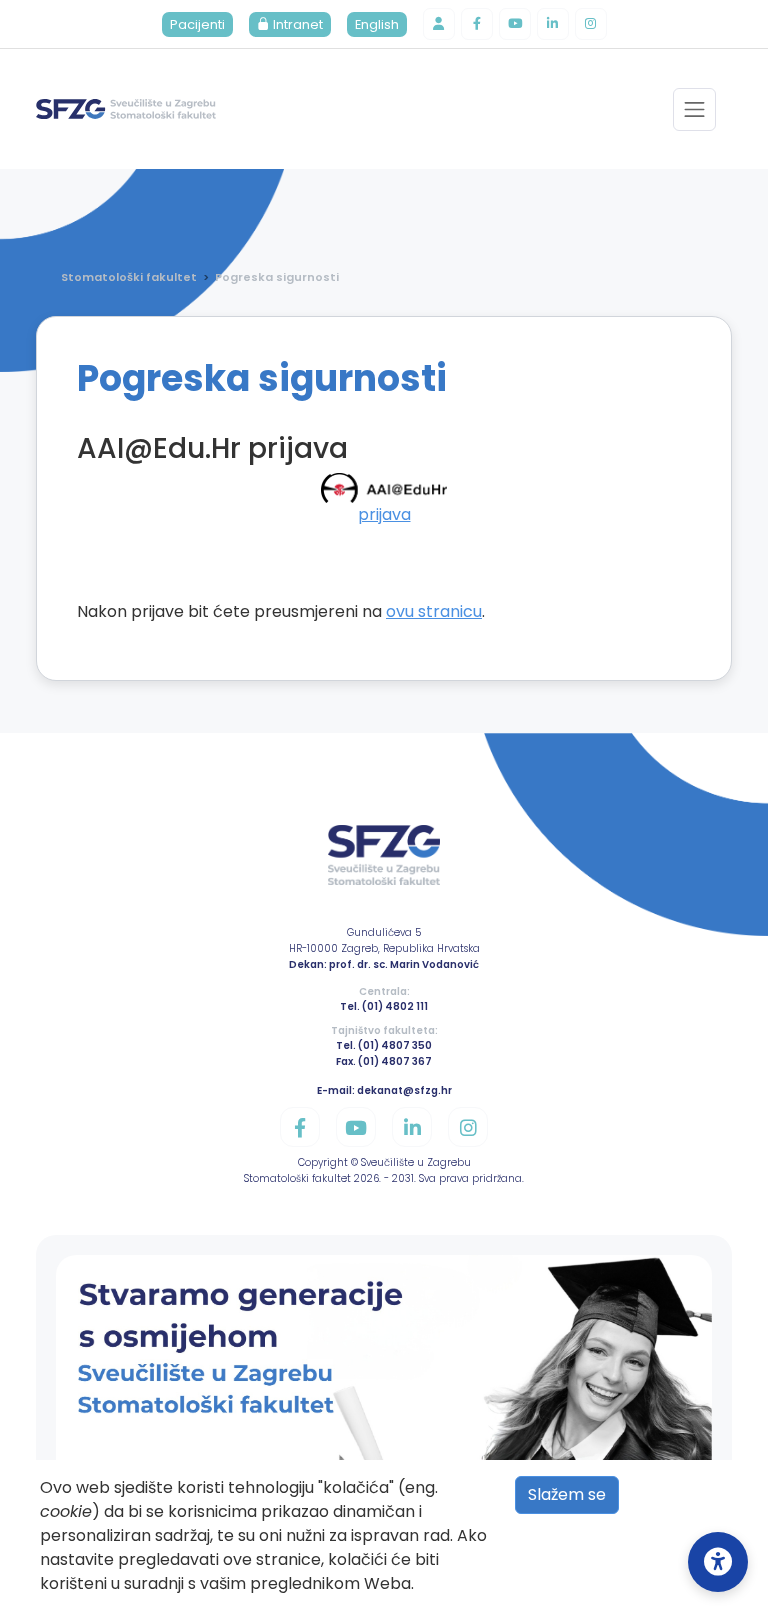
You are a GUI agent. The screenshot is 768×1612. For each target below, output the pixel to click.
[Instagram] (591, 24)
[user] (439, 24)
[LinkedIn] (553, 24)
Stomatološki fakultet (129, 277)
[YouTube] (515, 24)
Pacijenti (197, 24)
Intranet (296, 24)
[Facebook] (477, 24)
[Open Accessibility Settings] (718, 1562)
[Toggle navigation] (694, 109)
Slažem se (567, 1494)
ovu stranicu (434, 611)
